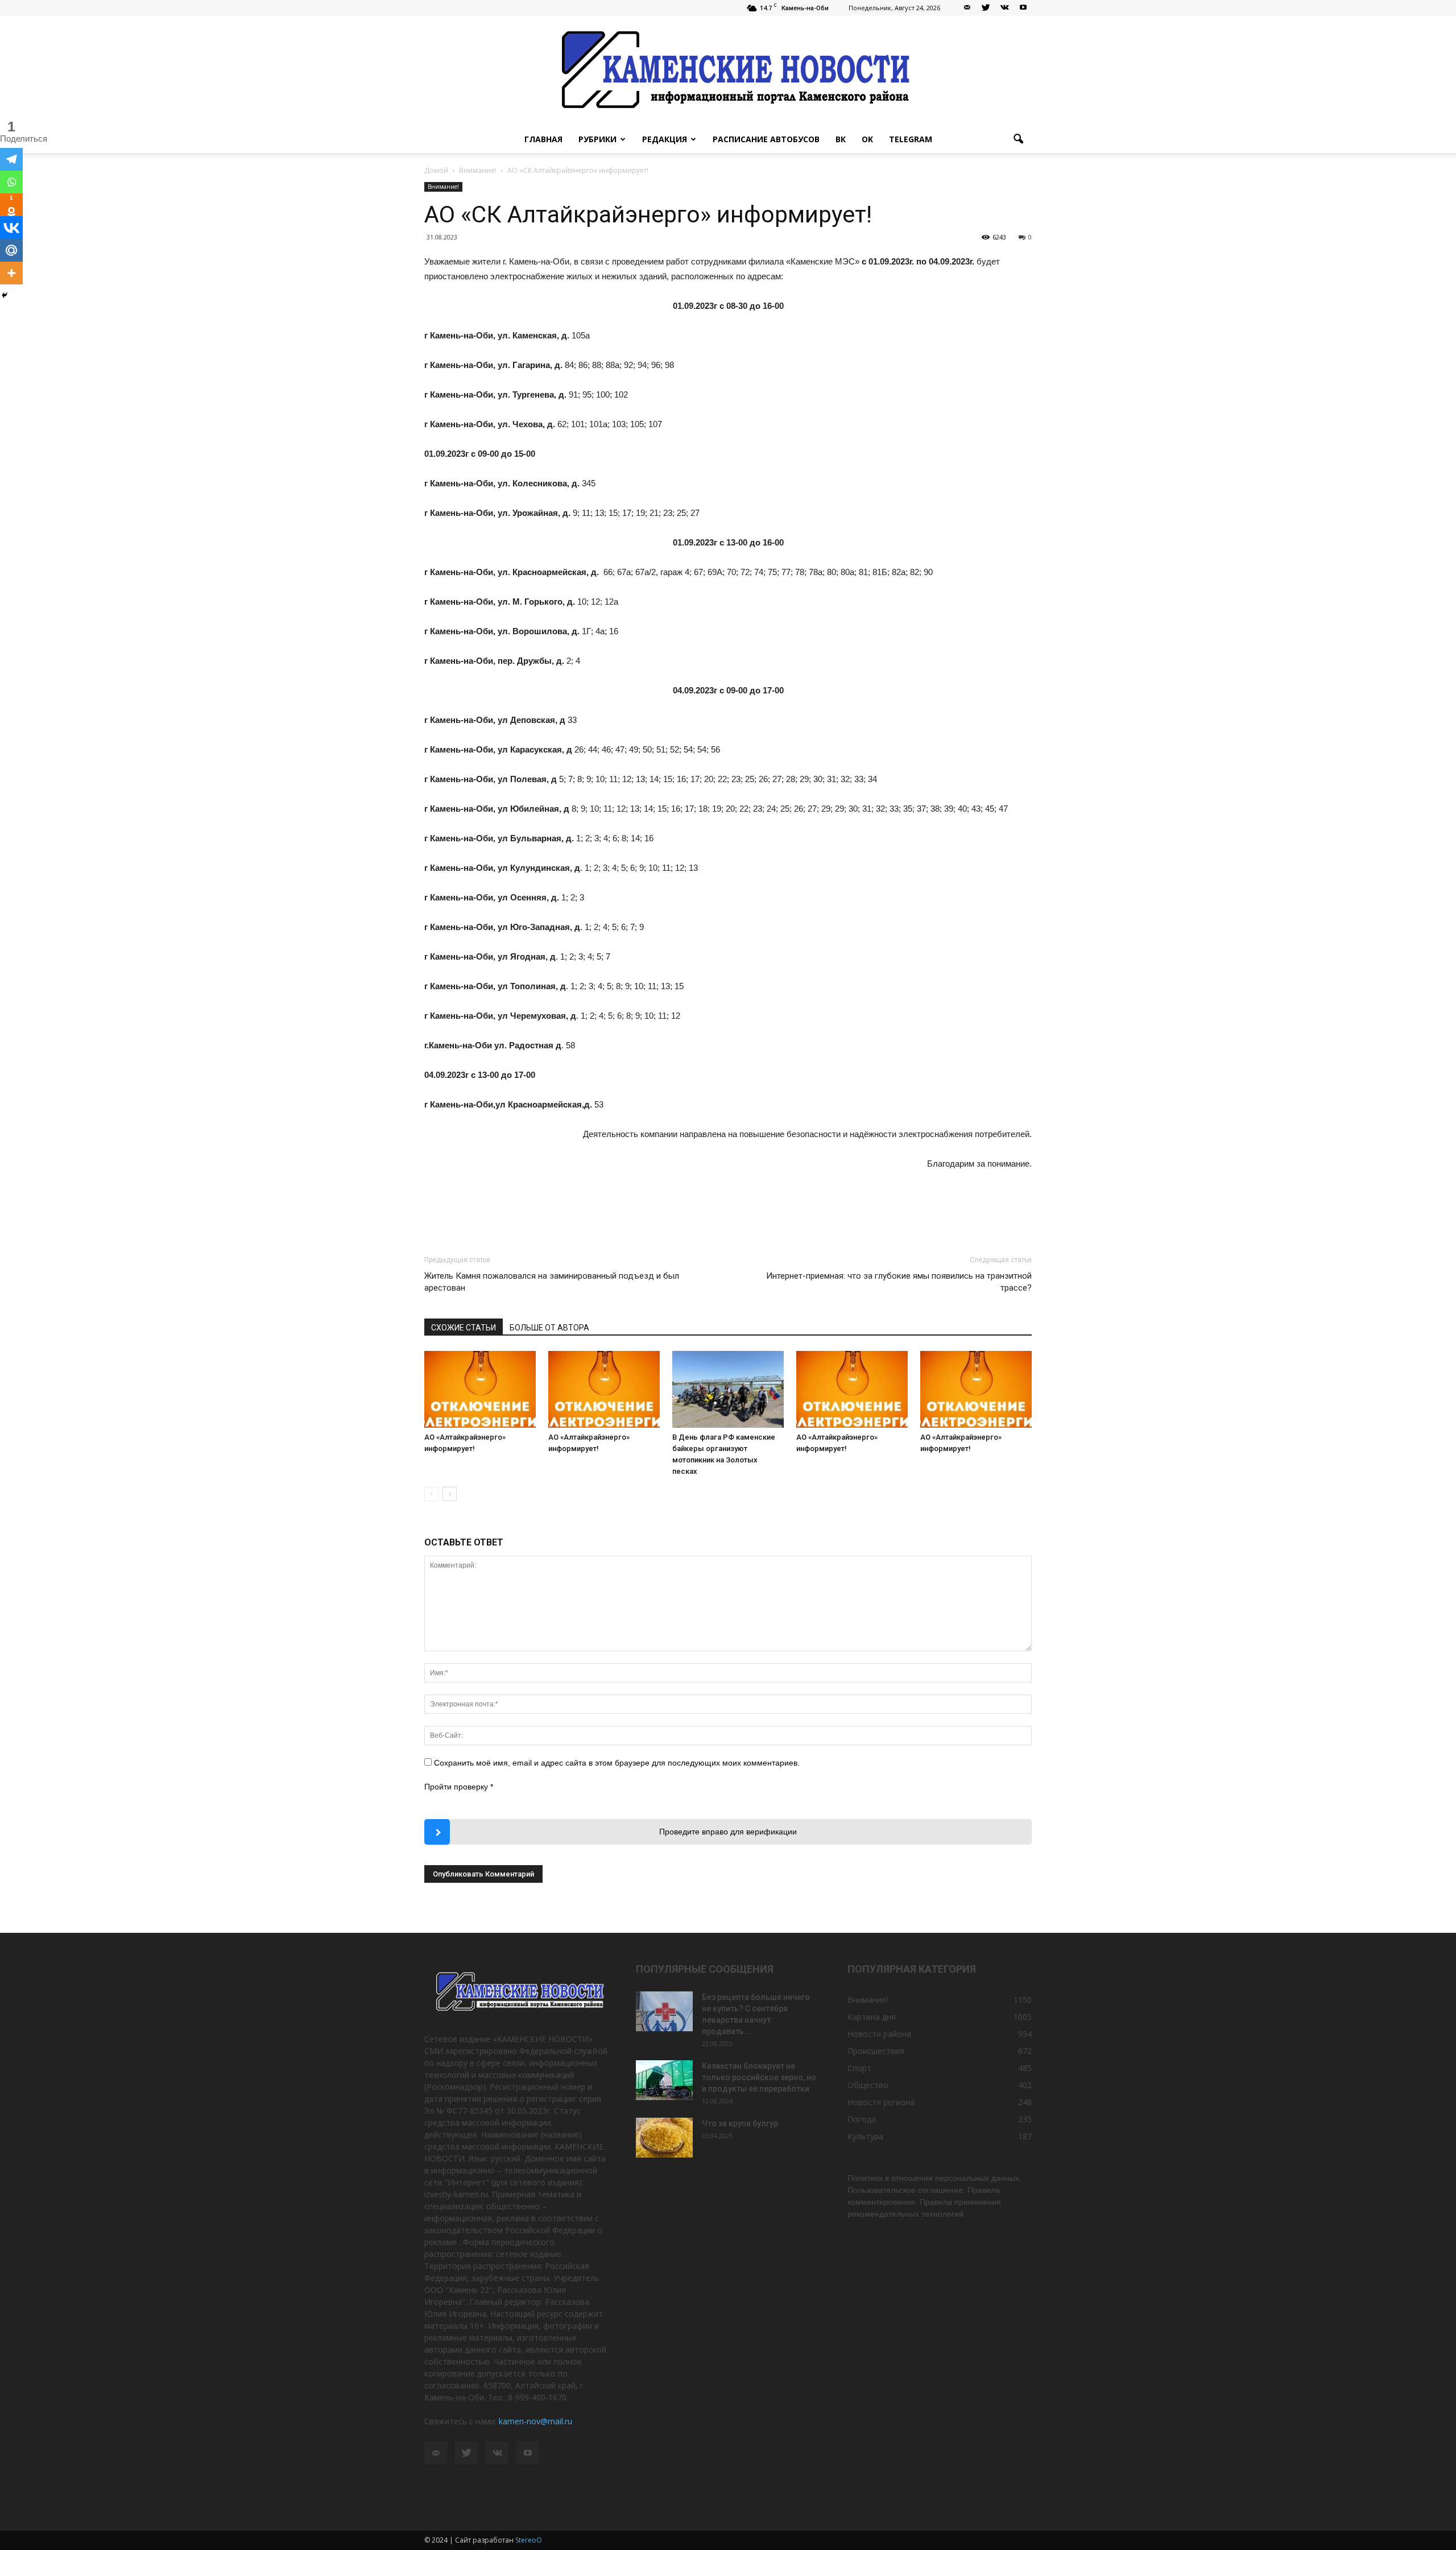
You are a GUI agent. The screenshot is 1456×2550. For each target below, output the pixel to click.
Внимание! (443, 187)
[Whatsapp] (11, 182)
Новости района (879, 2034)
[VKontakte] (1004, 8)
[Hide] (5, 295)
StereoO (529, 2540)
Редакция (665, 139)
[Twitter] (986, 8)
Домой (436, 170)
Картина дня (872, 2017)
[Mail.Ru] (11, 250)
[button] (1018, 139)
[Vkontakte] (11, 228)
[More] (11, 273)
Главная (543, 139)
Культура (865, 2136)
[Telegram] (11, 159)
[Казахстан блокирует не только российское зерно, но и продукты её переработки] (664, 2080)
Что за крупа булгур (740, 2123)
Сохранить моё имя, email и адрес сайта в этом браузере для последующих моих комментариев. (617, 1763)
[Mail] (967, 8)
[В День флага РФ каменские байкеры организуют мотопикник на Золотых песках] (728, 1389)
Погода (862, 2119)
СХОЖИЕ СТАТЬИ (464, 1328)
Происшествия (876, 2051)
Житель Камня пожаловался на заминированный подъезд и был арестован (552, 1282)
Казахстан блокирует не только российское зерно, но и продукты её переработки (759, 2077)
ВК (841, 139)
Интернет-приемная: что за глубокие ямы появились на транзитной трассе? (899, 1282)
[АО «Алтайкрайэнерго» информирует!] (480, 1389)
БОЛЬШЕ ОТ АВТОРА (549, 1328)
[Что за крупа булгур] (664, 2138)
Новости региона (881, 2102)
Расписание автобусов (766, 139)
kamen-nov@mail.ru (535, 2421)
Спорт (859, 2068)
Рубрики (597, 139)
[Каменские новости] (728, 71)
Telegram (911, 139)
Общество (868, 2085)
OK (867, 139)
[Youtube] (1023, 8)
